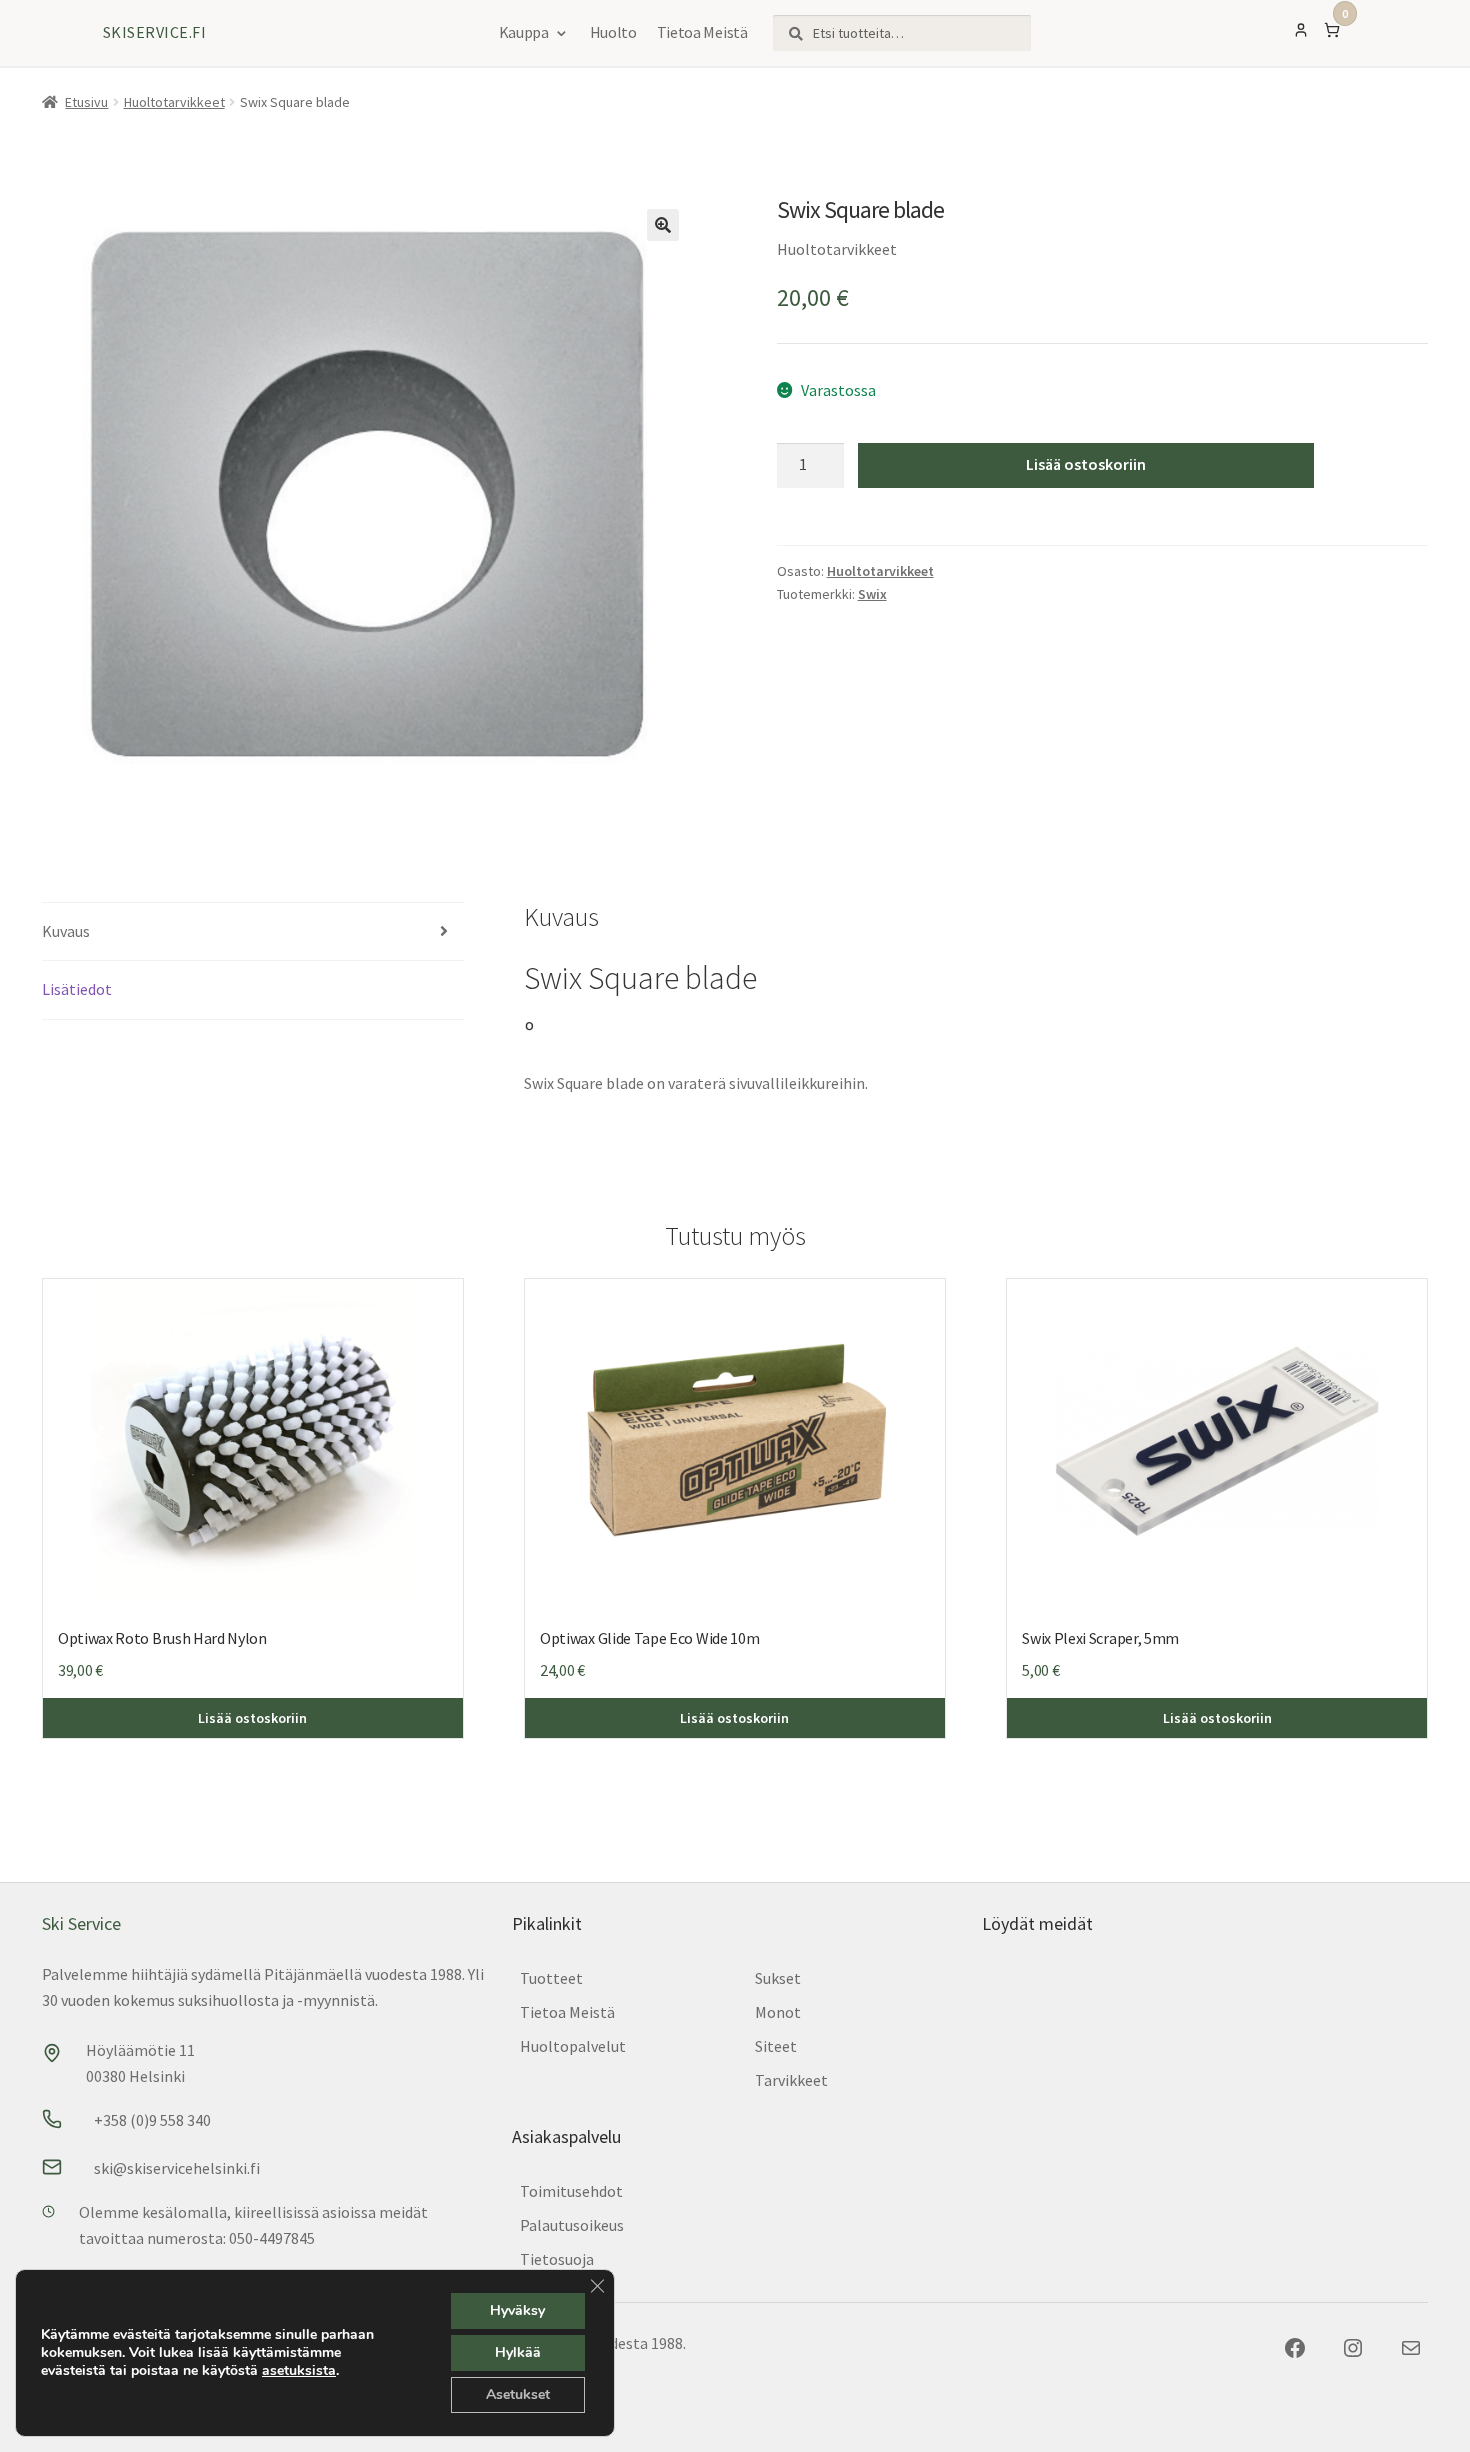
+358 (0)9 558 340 (152, 2120)
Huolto (613, 32)
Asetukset (518, 2394)
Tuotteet (551, 1978)
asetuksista (299, 2371)
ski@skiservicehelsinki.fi (177, 2168)
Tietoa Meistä (702, 32)
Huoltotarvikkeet (174, 102)
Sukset (778, 1978)
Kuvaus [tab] (66, 931)
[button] (663, 225)
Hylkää (518, 2352)
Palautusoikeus (572, 2225)
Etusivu (86, 102)
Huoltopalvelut (573, 2046)
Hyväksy (517, 2310)
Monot (778, 2012)
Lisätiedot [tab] (77, 989)
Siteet (776, 2046)
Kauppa (524, 32)
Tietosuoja (557, 2259)
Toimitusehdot (571, 2191)
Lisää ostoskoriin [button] (252, 1718)
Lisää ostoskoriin (1086, 464)
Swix (872, 594)
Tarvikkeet (791, 2080)
